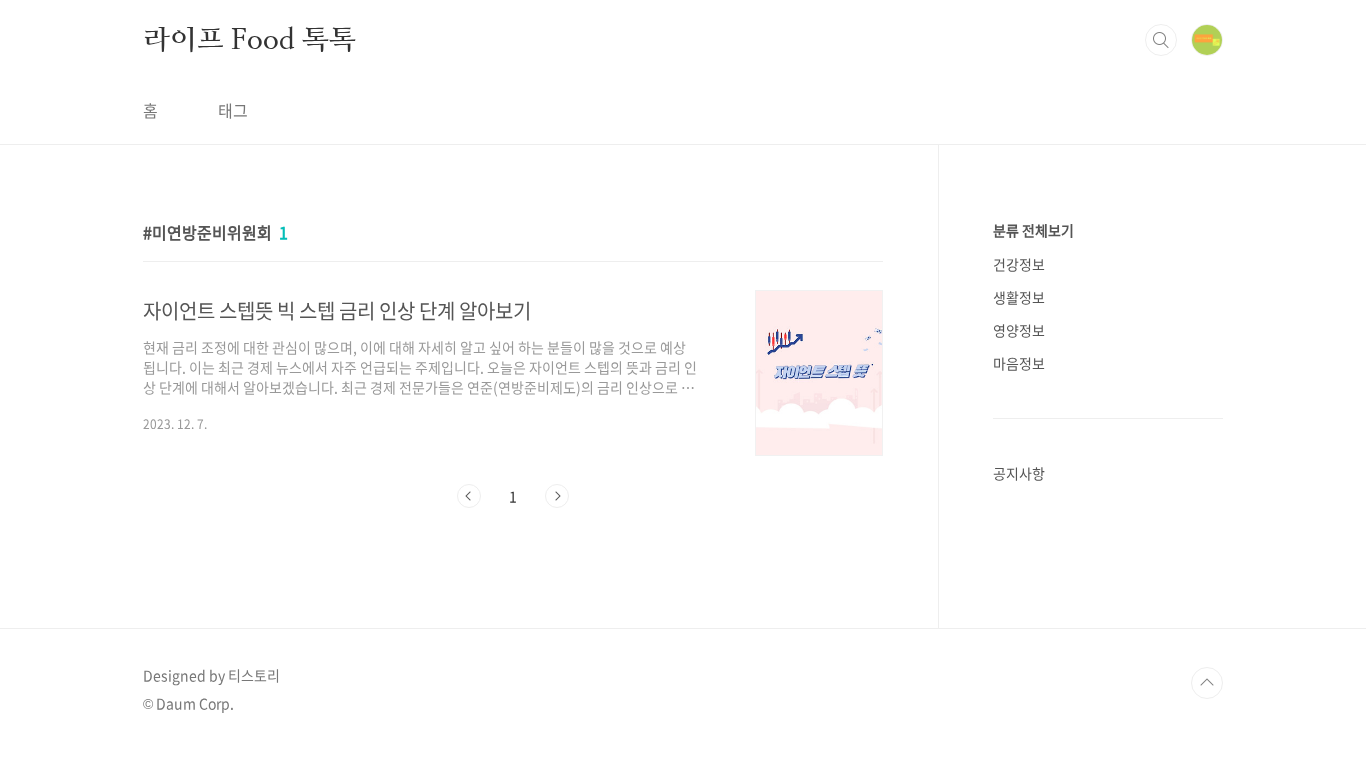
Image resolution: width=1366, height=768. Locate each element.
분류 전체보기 (1033, 230)
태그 (233, 110)
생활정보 (1019, 297)
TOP (1207, 683)
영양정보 (1019, 330)
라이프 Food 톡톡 (249, 39)
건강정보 (1019, 264)
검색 (1161, 40)
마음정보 (1019, 363)
